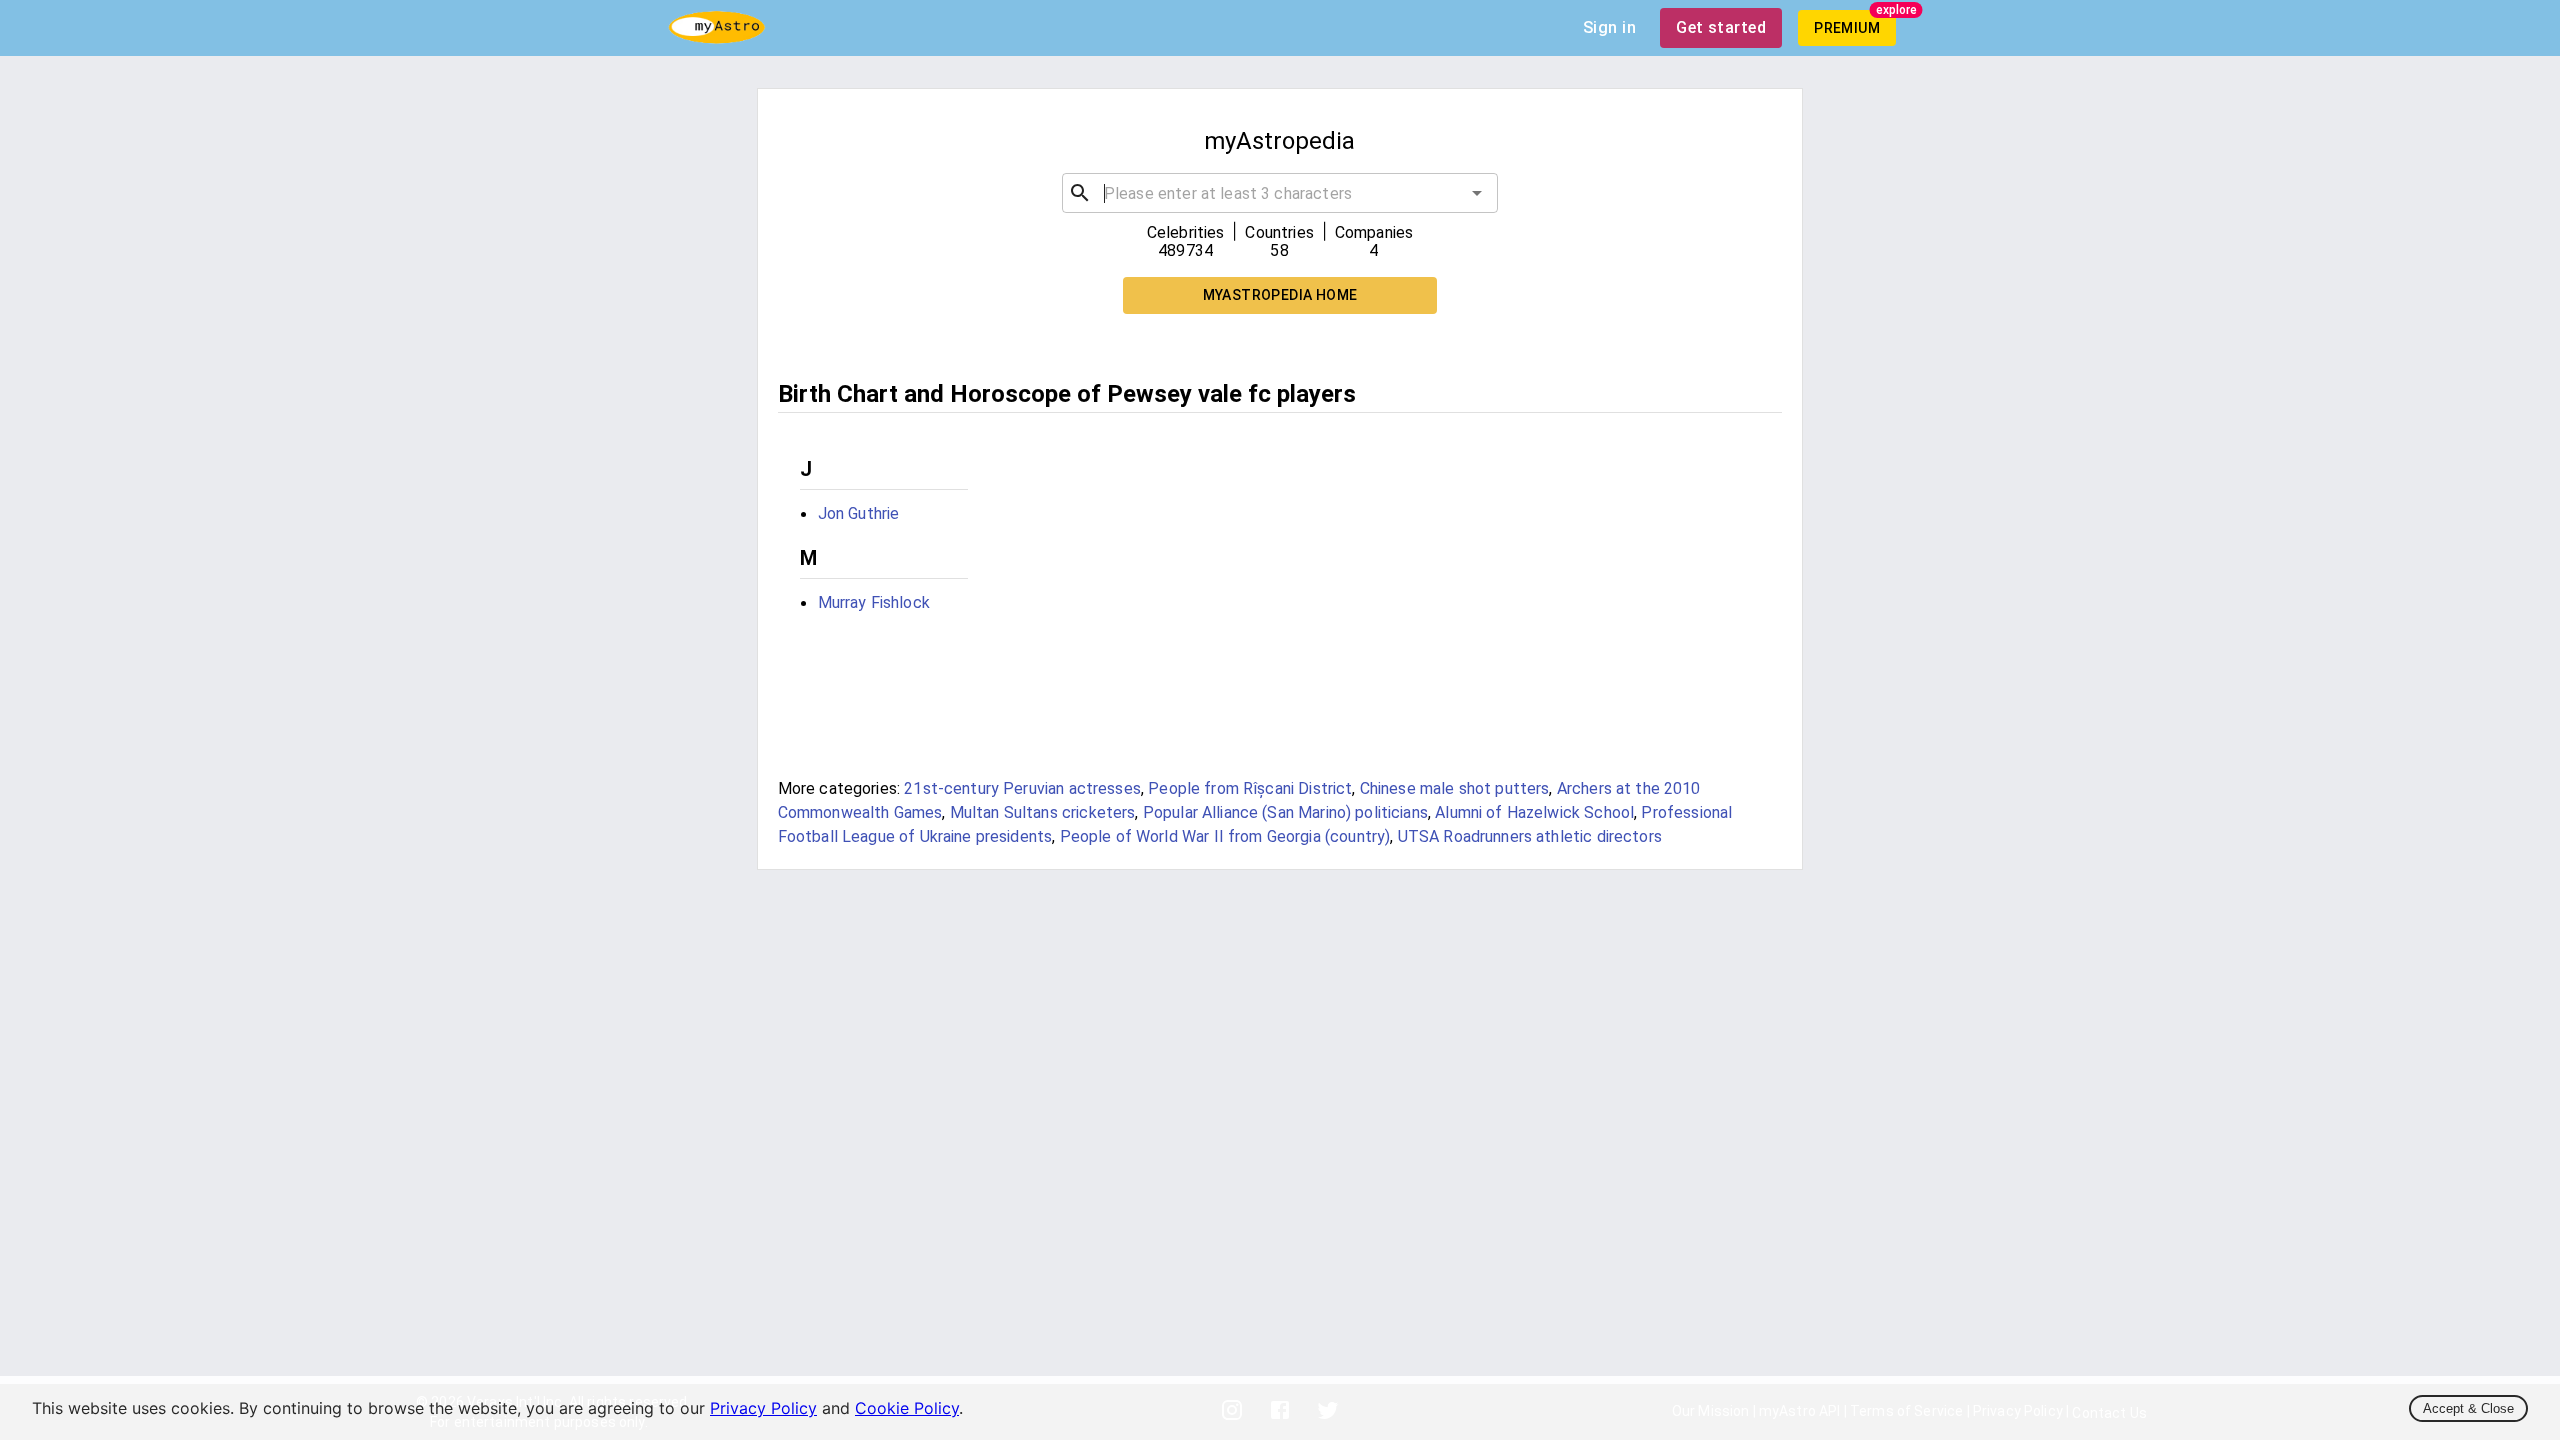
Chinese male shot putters (1455, 788)
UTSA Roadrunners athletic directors (1530, 836)
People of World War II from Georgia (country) (1225, 836)
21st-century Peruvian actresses (1022, 788)
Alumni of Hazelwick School (1534, 812)
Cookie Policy (907, 1408)
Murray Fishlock (874, 602)
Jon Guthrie (859, 513)
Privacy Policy (763, 1408)
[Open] (1477, 193)
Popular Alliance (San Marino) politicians (1285, 812)
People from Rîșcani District (1250, 788)
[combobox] (1280, 193)
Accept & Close (2468, 1408)
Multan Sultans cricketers (1043, 812)
